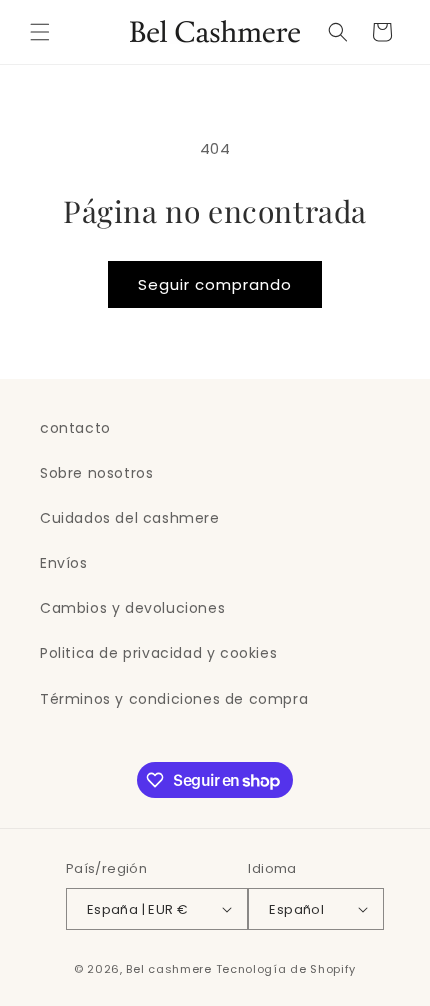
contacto (75, 428)
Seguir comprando (215, 284)
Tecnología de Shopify (286, 969)
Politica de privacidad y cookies (158, 653)
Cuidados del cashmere (130, 518)
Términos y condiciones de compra (174, 699)
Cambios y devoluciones (132, 608)
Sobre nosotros (96, 473)
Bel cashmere (168, 969)
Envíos (64, 563)
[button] (40, 32)
